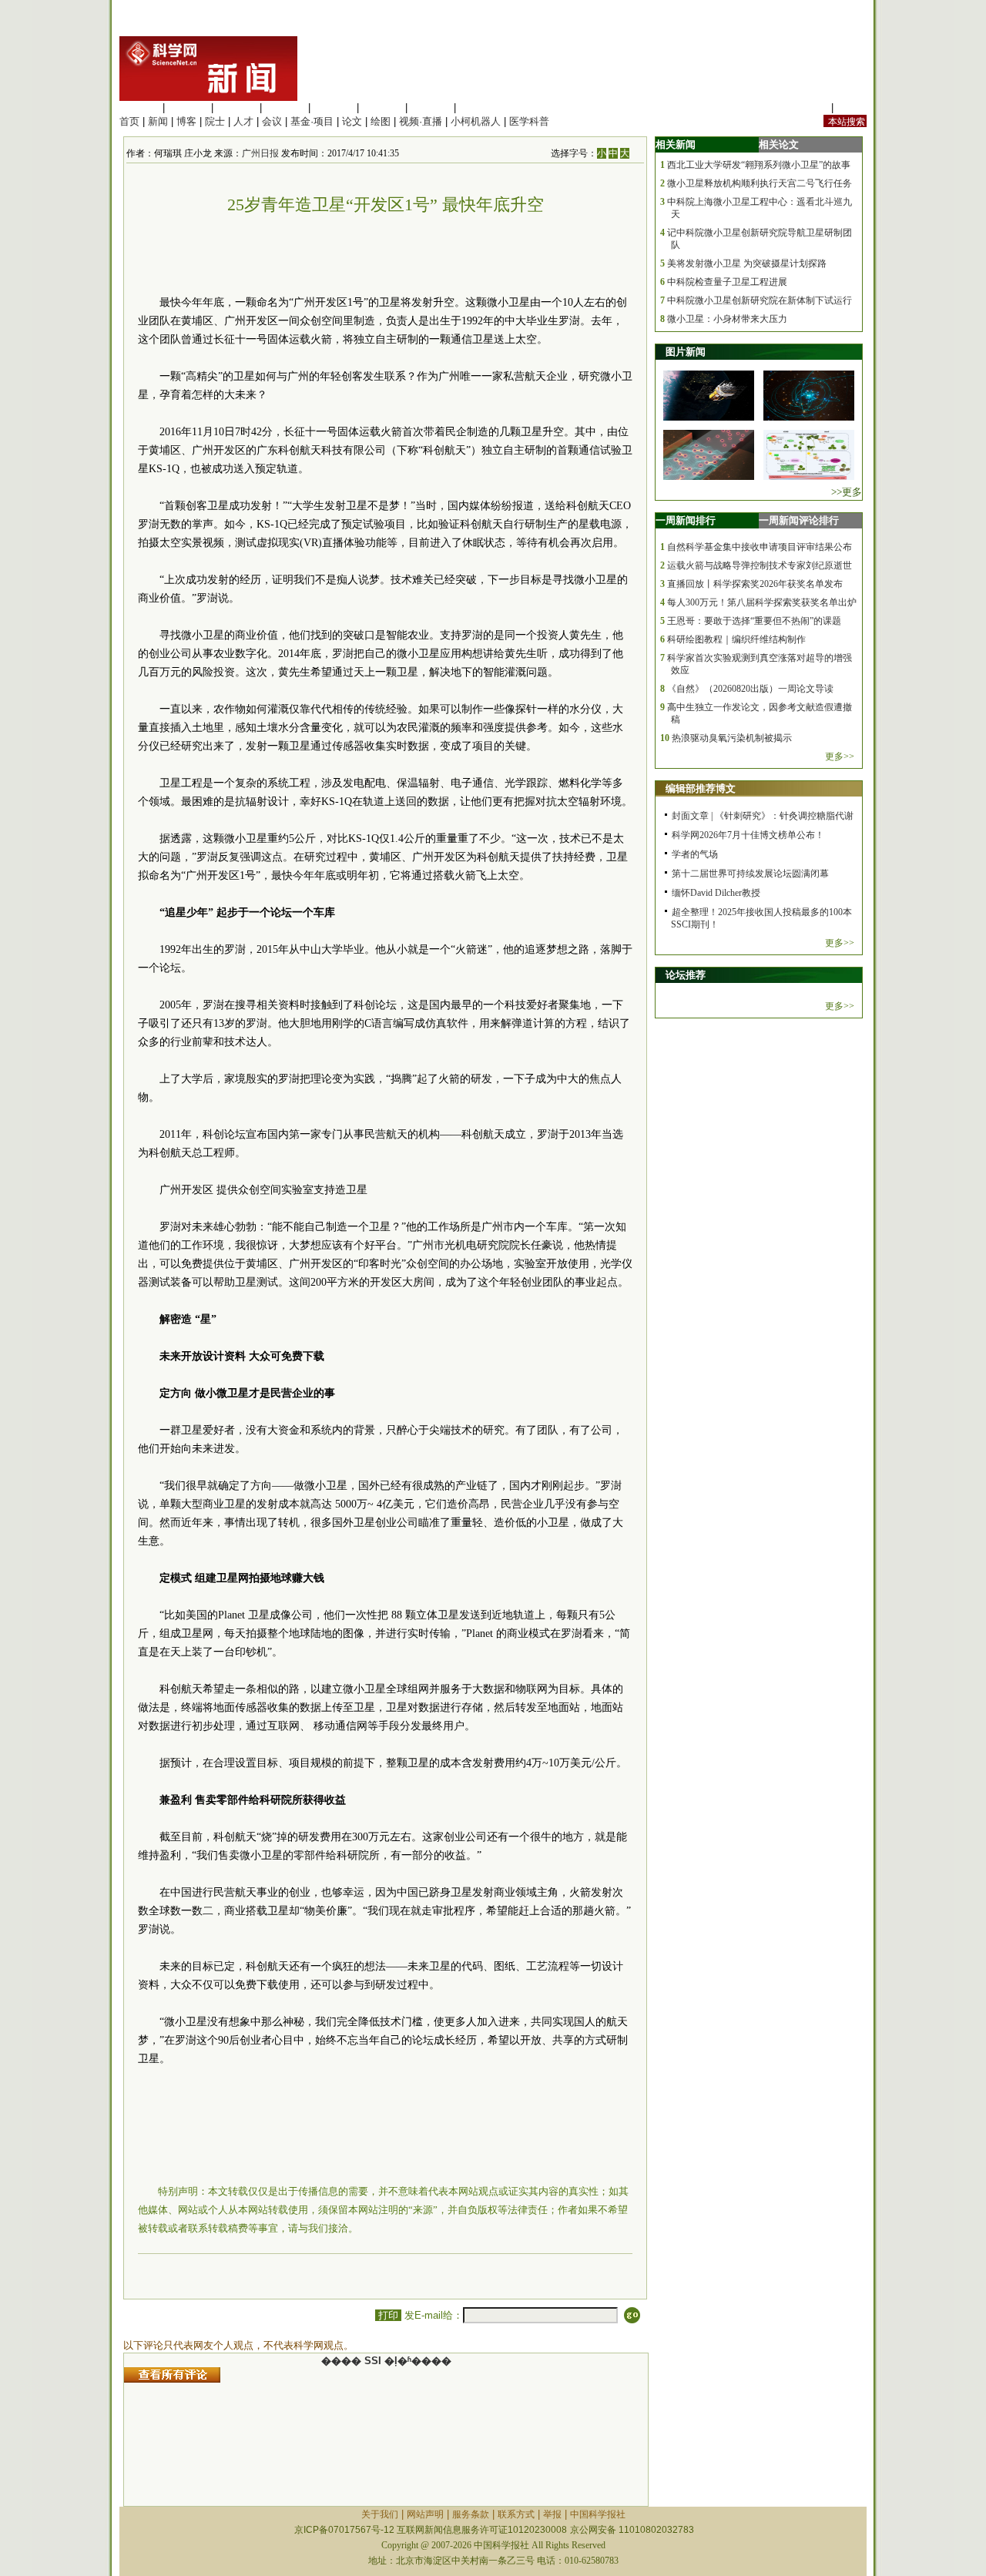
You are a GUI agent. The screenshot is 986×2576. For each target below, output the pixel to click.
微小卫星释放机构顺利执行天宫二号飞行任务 (760, 183)
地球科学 (382, 107)
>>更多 (847, 492)
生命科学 (139, 107)
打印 (388, 2315)
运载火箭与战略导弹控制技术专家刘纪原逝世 (760, 565)
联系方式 (516, 2514)
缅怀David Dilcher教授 (716, 893)
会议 (272, 121)
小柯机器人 (476, 121)
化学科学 (236, 107)
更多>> (840, 756)
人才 (243, 121)
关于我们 (380, 2514)
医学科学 (188, 107)
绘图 (381, 121)
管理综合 (479, 107)
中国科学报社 (598, 2514)
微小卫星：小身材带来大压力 (727, 319)
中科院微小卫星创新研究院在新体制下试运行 (760, 300)
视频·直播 (421, 121)
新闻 (158, 121)
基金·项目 (312, 121)
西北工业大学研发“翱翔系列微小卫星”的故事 (759, 165)
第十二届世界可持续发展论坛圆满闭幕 (750, 874)
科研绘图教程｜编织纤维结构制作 (736, 639)
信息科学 (334, 107)
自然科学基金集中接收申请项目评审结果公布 (760, 547)
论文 (352, 121)
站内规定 (808, 107)
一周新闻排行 (686, 520)
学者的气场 (695, 854)
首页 (129, 121)
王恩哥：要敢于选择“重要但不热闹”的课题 (754, 621)
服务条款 (471, 2514)
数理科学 (431, 107)
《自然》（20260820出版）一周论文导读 (750, 689)
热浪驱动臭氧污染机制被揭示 (732, 738)
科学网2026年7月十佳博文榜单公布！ (748, 835)
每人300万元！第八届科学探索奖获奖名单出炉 (762, 602)
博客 (186, 121)
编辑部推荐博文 (701, 788)
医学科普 (529, 121)
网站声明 (425, 2514)
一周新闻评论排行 (799, 520)
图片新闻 (686, 352)
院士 (215, 121)
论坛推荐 (686, 975)
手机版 (852, 107)
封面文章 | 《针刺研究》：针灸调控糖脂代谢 (763, 816)
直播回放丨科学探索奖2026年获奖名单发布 (755, 584)
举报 (552, 2514)
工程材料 (285, 107)
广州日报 (260, 153)
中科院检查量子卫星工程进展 (727, 282)
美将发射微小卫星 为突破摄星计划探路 (747, 263)
